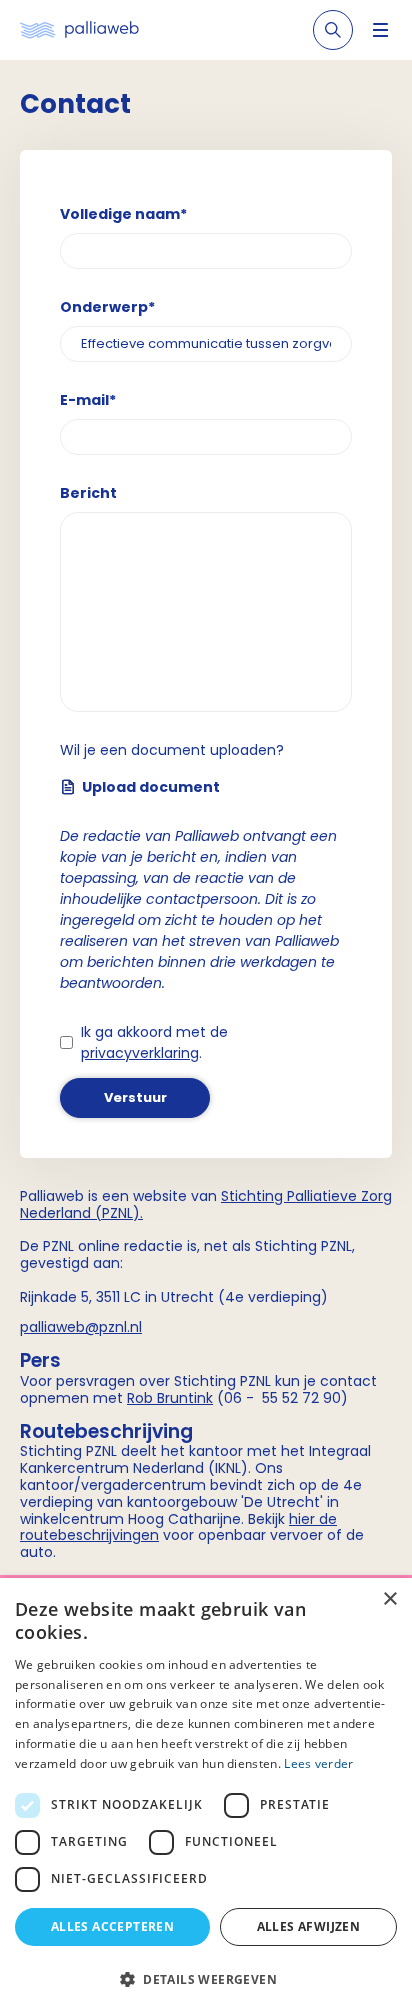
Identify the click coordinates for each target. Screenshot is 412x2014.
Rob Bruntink (170, 1398)
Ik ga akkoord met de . (154, 1042)
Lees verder (318, 1763)
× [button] (389, 1599)
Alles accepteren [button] (112, 1926)
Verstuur (135, 1097)
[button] (206, 1979)
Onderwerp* (107, 307)
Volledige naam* (123, 214)
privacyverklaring (140, 1053)
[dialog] (206, 1796)
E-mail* (88, 400)
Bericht (88, 493)
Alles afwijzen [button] (309, 1926)
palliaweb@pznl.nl (81, 1327)
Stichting (254, 1196)
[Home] (79, 30)
